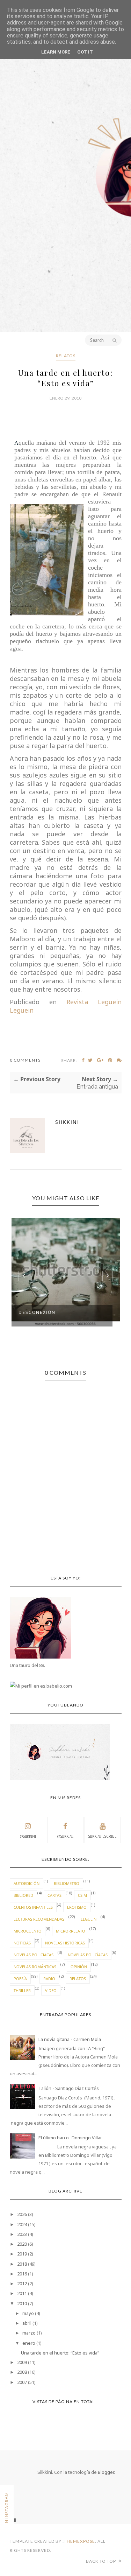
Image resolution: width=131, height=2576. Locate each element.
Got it (85, 52)
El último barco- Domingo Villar (70, 2138)
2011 (22, 2293)
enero (29, 2343)
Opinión (79, 1967)
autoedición (27, 1883)
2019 (22, 2254)
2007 (22, 2382)
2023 (22, 2234)
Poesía (20, 1979)
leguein (89, 1919)
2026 (22, 2214)
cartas (54, 1895)
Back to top (101, 2561)
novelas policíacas (88, 1955)
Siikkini (67, 1122)
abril (27, 2323)
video (51, 1990)
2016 (22, 2274)
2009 (22, 2362)
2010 (22, 2303)
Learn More (56, 52)
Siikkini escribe (103, 1836)
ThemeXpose (79, 2541)
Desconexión (37, 1312)
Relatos (66, 356)
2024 (22, 2224)
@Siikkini (28, 1836)
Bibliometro (67, 1883)
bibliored (23, 1895)
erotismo (77, 1907)
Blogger (106, 2472)
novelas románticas (35, 1967)
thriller (22, 1990)
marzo (29, 2333)
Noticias (22, 1943)
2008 (22, 2372)
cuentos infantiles (33, 1907)
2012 (22, 2283)
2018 (22, 2264)
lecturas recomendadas (39, 1919)
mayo (28, 2313)
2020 (22, 2244)
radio (49, 1979)
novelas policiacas (34, 1955)
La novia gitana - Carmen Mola (70, 2039)
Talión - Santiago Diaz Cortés (69, 2088)
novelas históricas (65, 1943)
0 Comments (25, 1060)
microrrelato (71, 1931)
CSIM (82, 1895)
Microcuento (28, 1931)
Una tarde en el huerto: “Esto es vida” (60, 2353)
